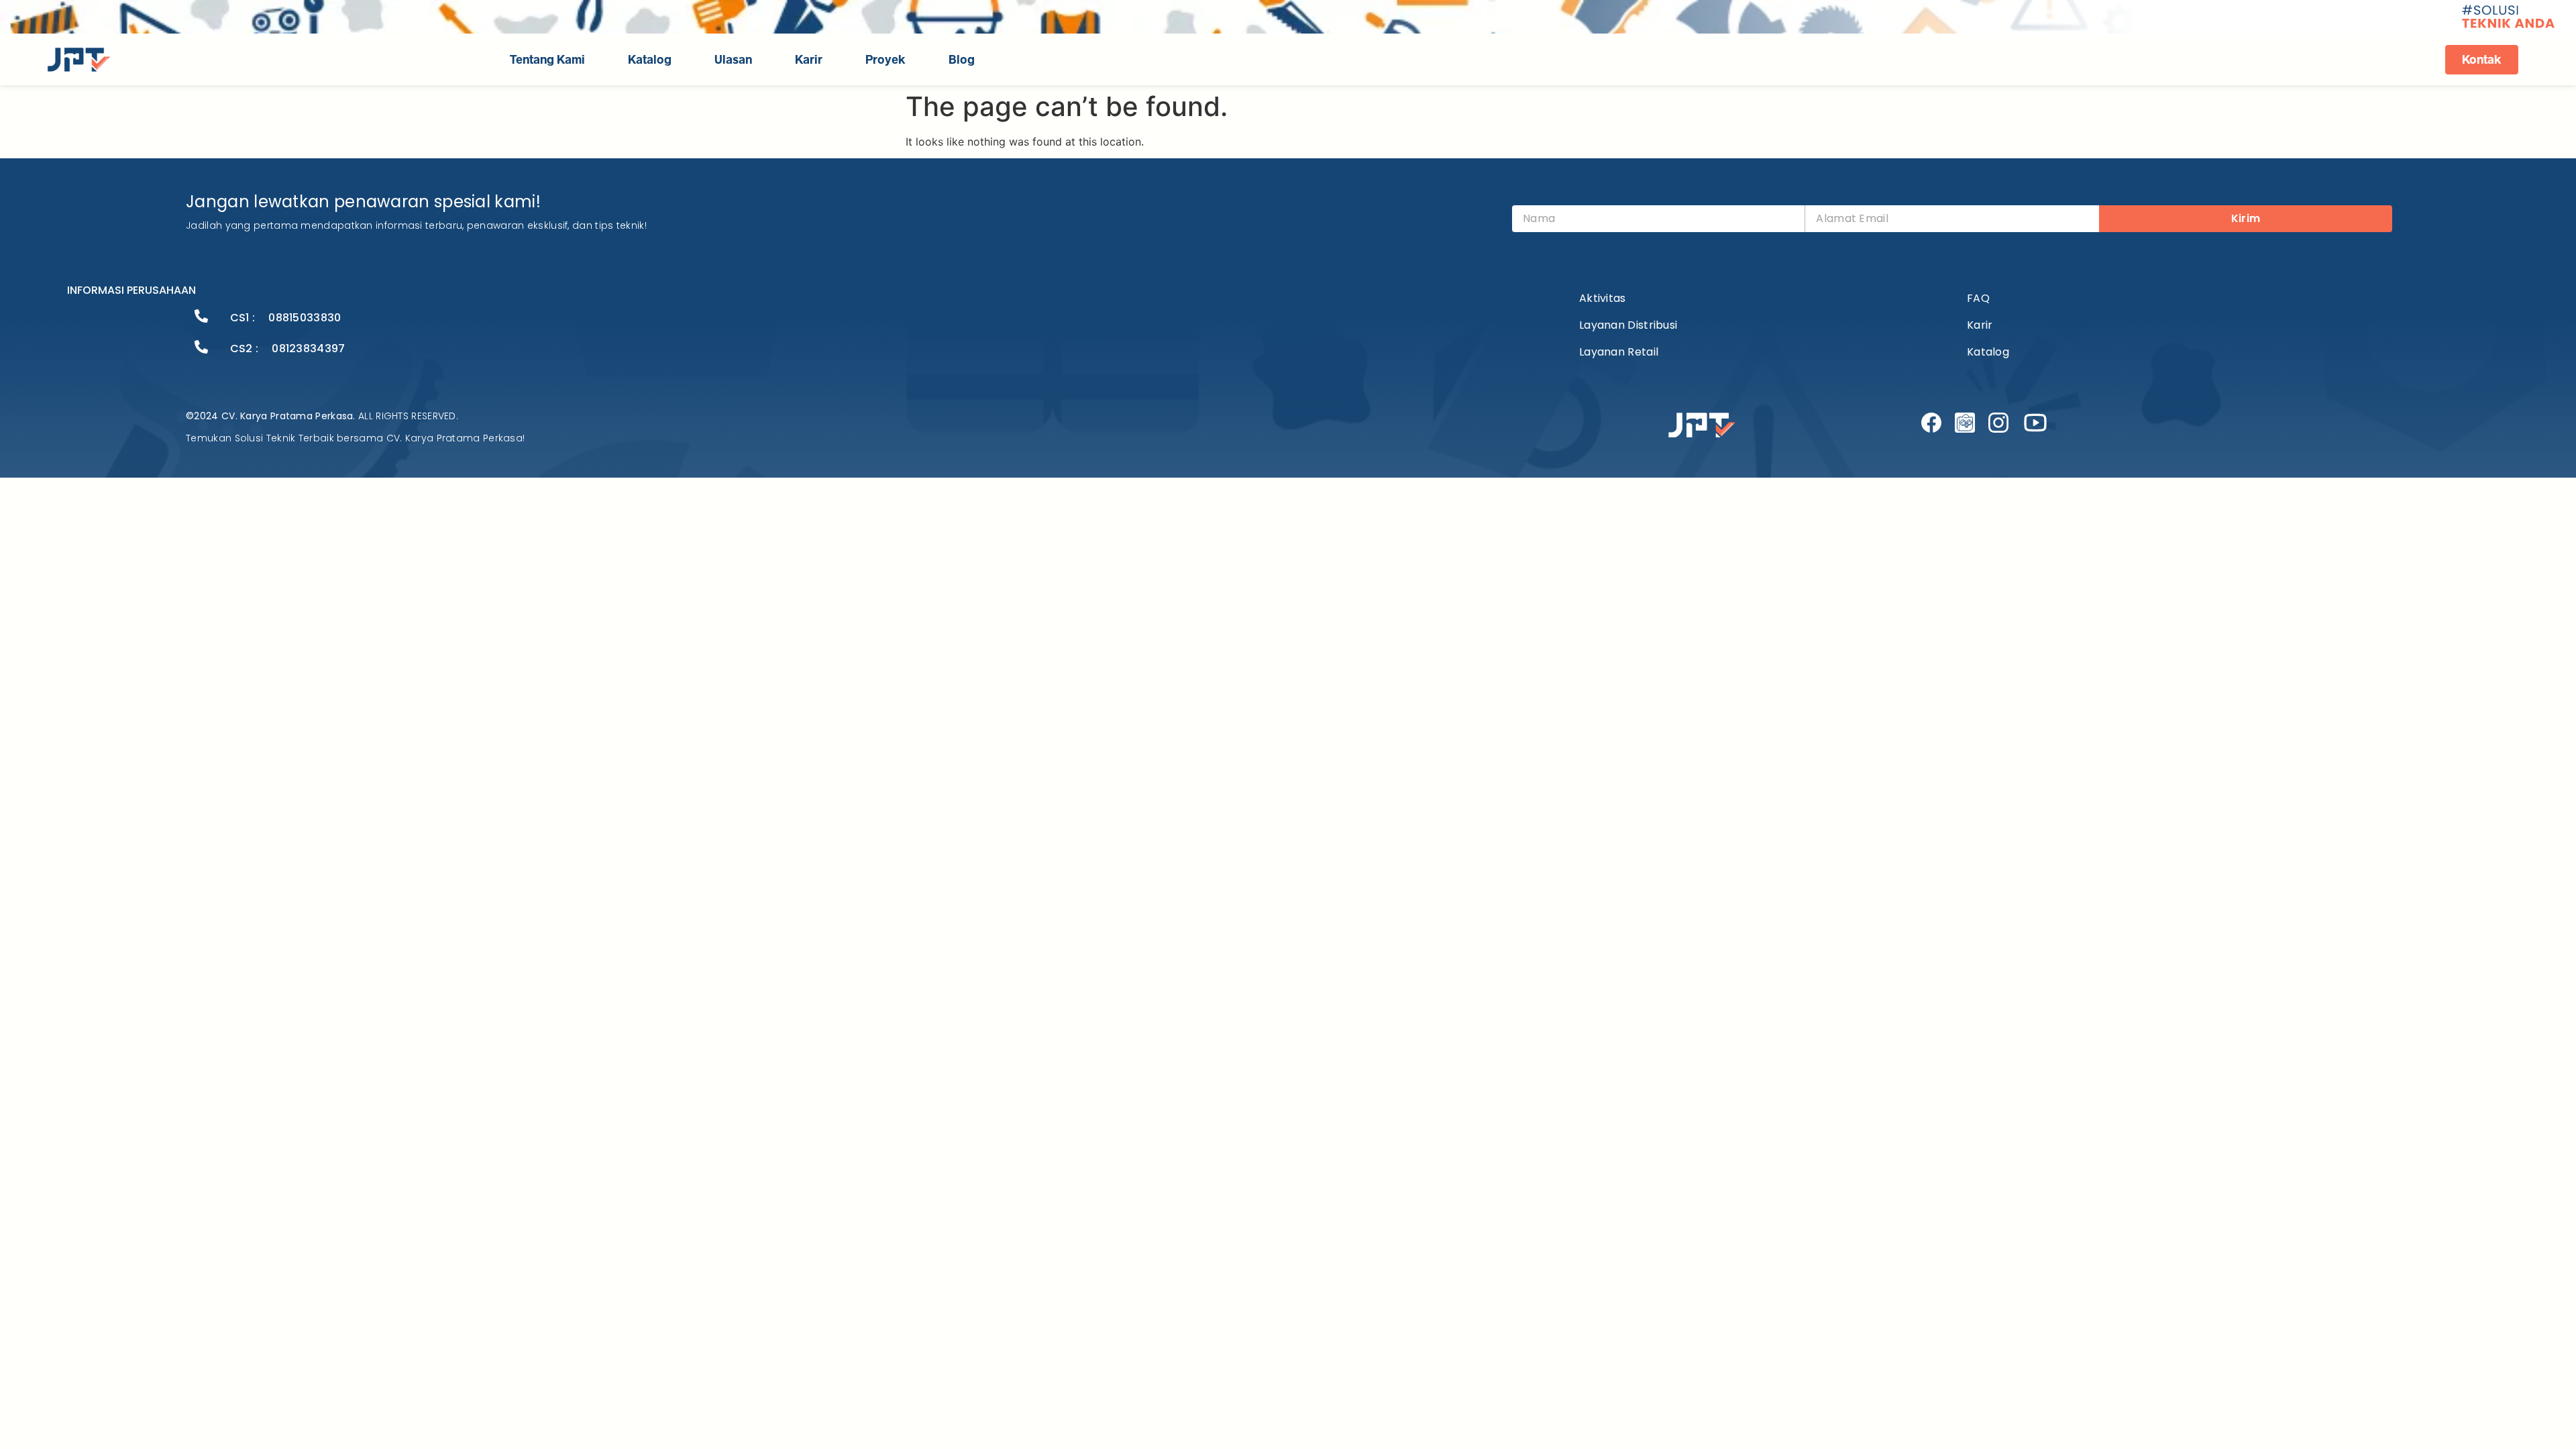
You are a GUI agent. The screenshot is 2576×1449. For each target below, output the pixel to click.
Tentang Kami (547, 60)
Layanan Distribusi (1628, 325)
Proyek (885, 60)
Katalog (650, 60)
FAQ (1978, 298)
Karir (809, 60)
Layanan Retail (1619, 352)
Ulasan (733, 60)
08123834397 (308, 348)
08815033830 (305, 318)
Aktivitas (1603, 298)
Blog (962, 60)
